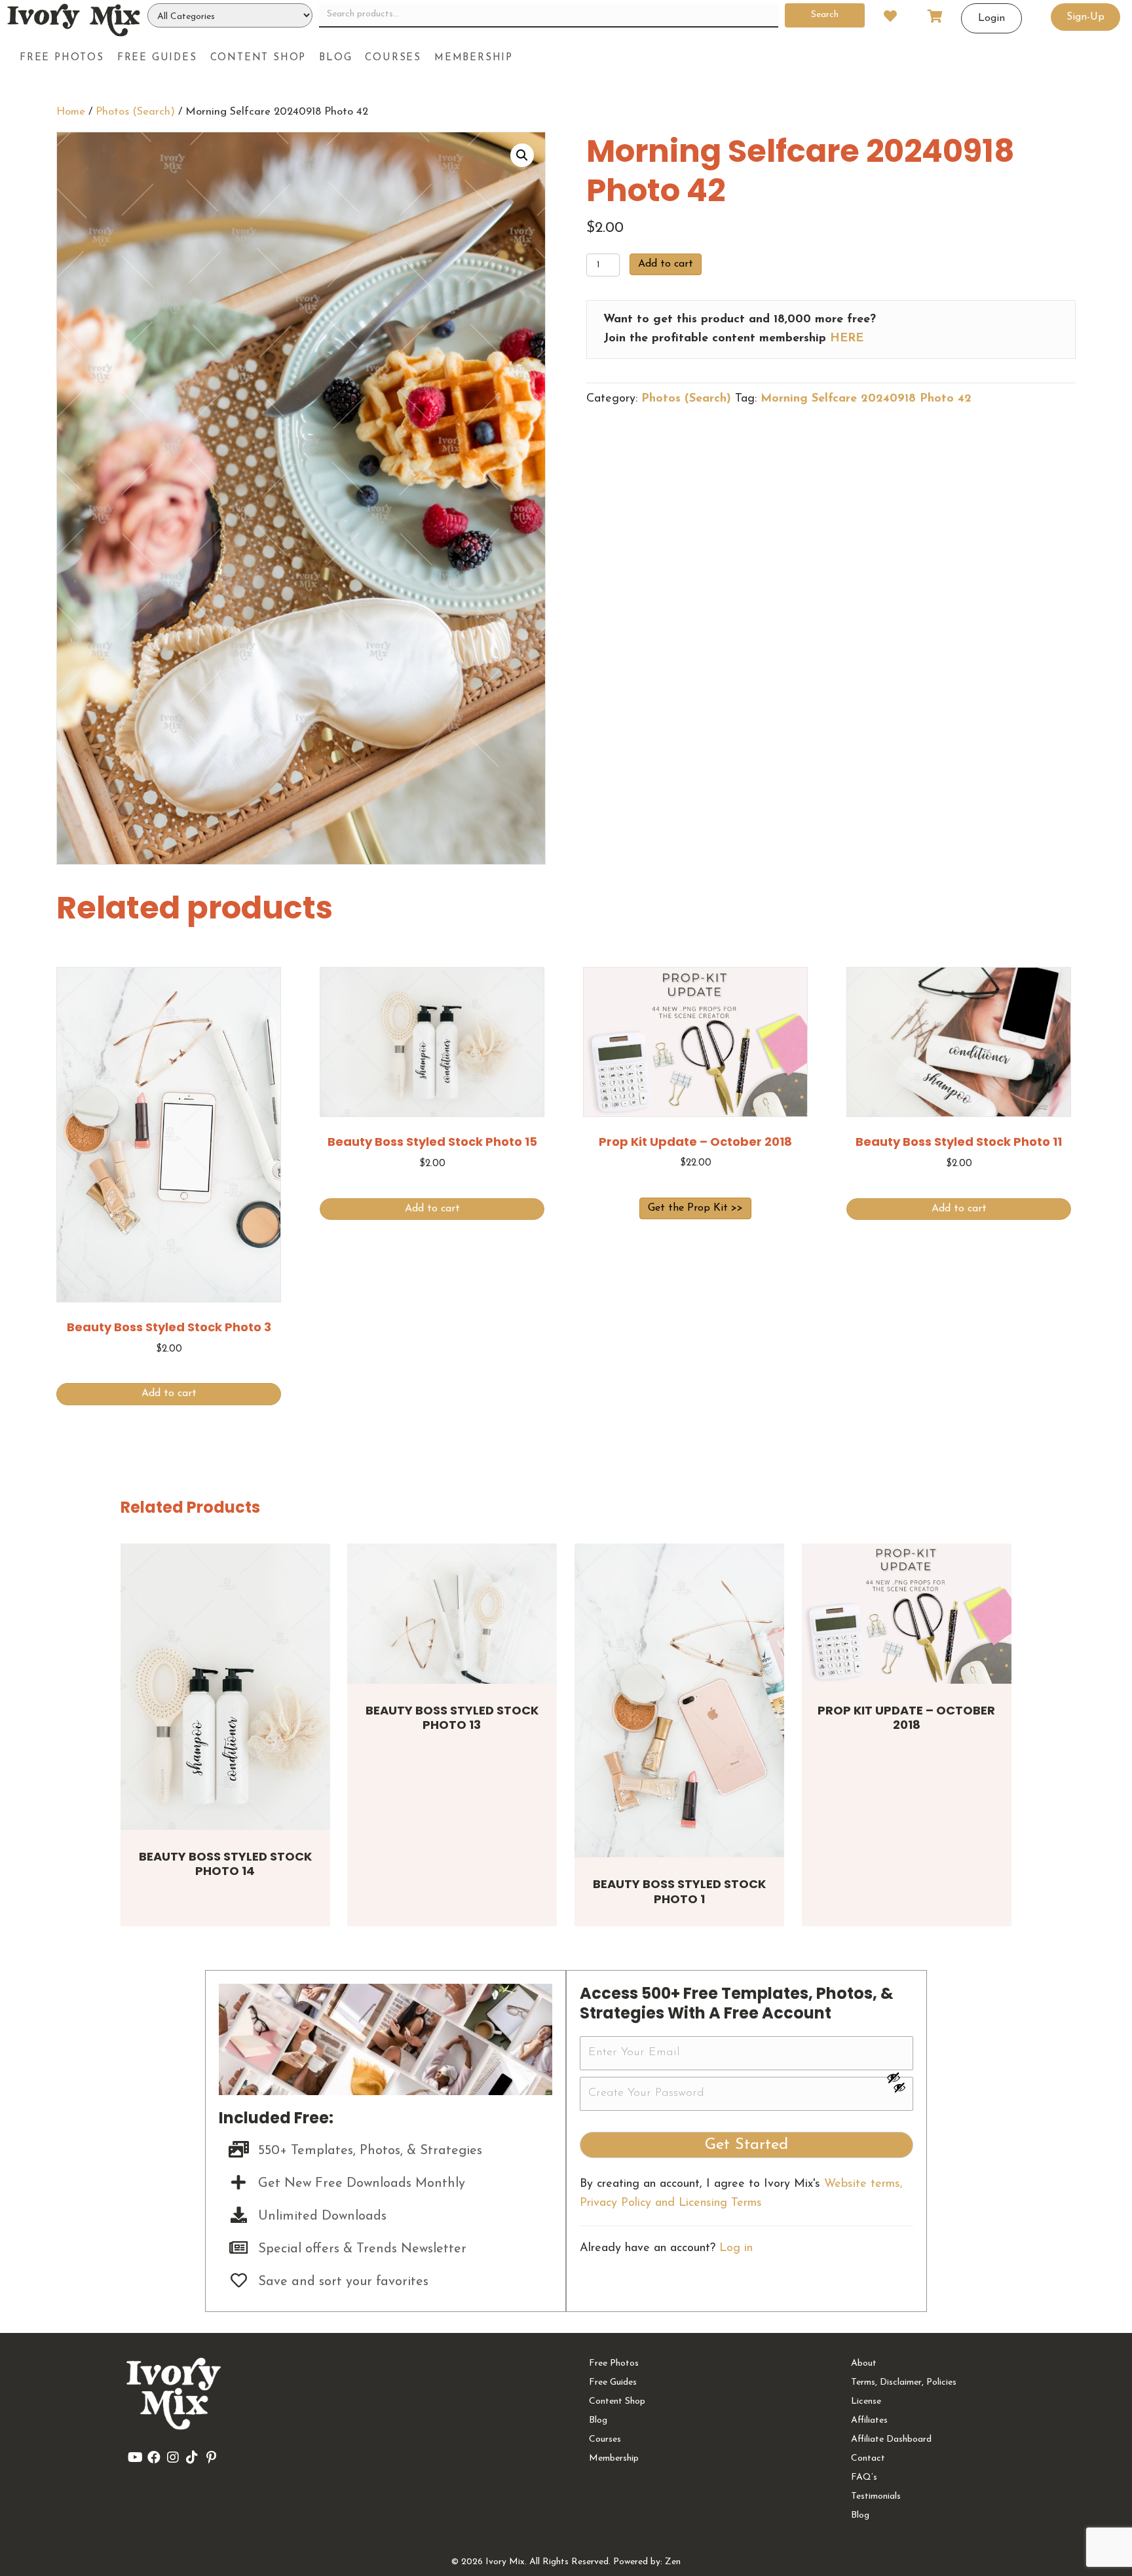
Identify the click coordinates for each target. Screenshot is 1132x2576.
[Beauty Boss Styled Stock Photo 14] (225, 1686)
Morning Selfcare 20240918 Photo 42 (866, 399)
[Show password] (899, 2077)
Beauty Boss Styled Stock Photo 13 (452, 1718)
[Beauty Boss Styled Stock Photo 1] (679, 1700)
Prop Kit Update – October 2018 (906, 1718)
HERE (847, 339)
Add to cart (666, 264)
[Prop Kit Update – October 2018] (907, 1613)
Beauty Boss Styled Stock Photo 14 (225, 1864)
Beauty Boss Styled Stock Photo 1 (679, 1891)
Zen (673, 2562)
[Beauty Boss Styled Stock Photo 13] (452, 1613)
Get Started (746, 2145)
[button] (522, 155)
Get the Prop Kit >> (695, 1208)
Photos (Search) (135, 112)
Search (825, 15)
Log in (736, 2248)
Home (71, 112)
